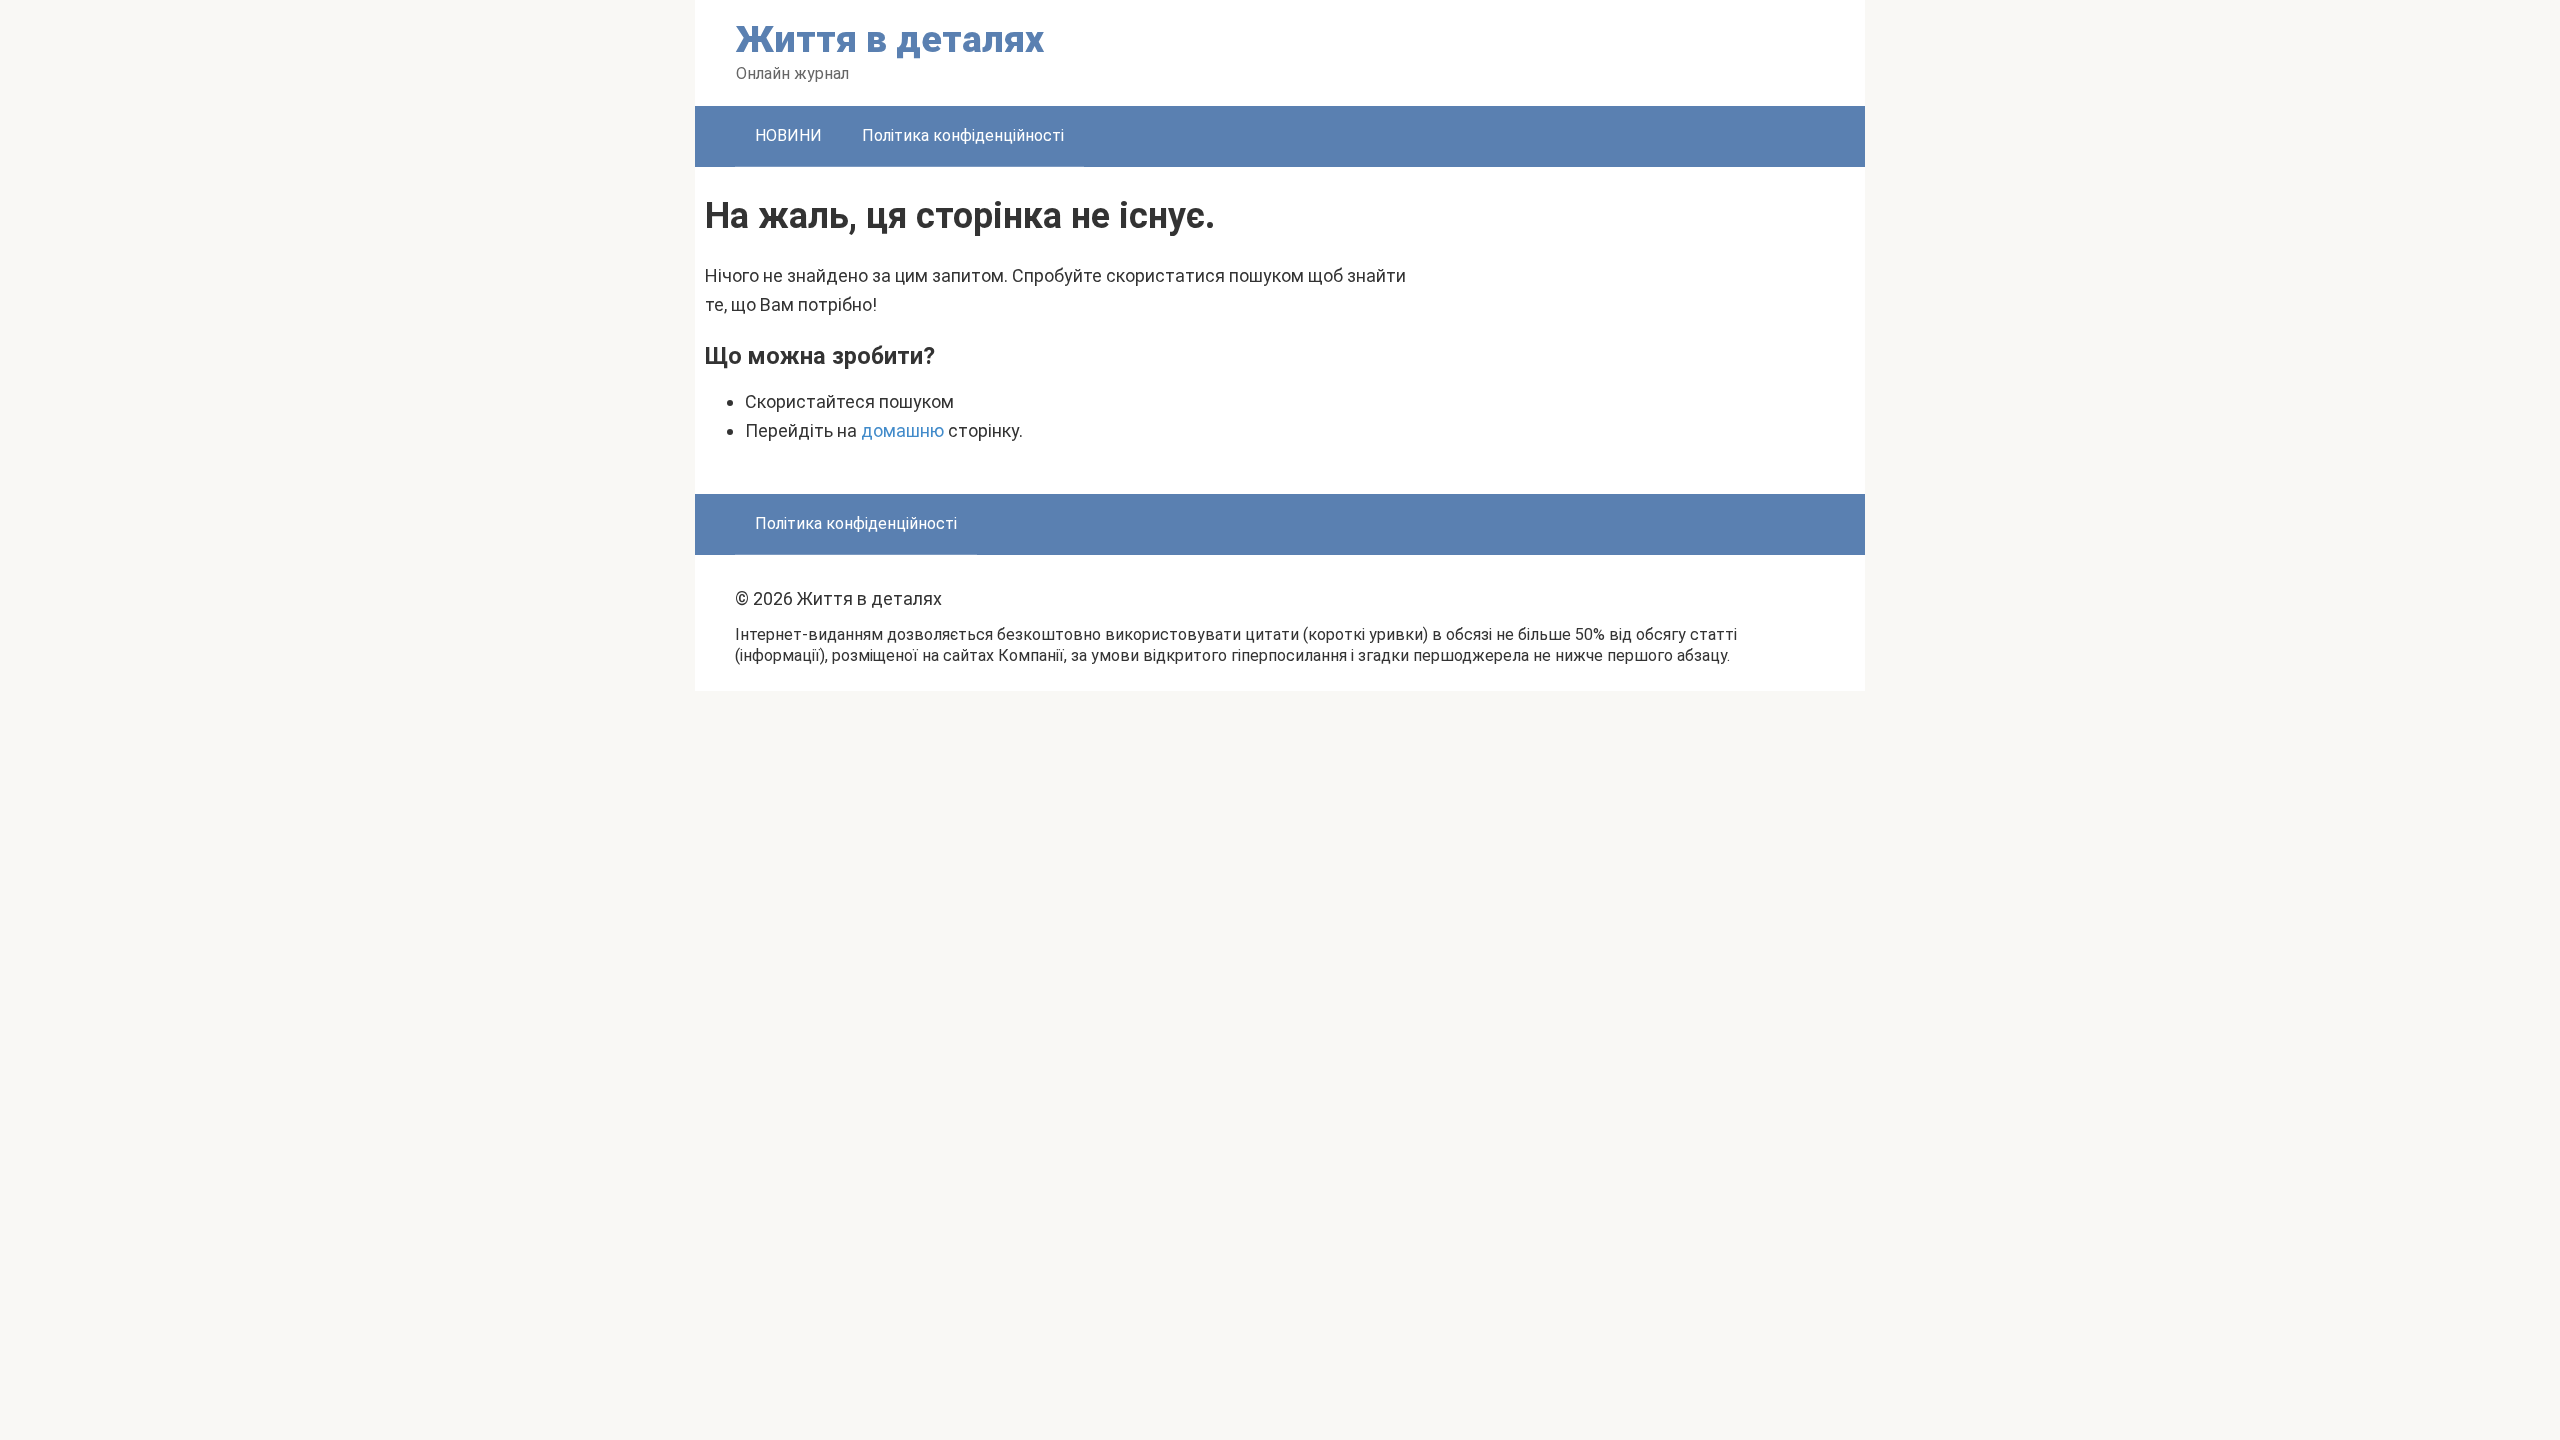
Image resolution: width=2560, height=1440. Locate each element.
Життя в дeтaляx (890, 39)
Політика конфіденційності (963, 135)
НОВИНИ (788, 135)
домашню (902, 430)
